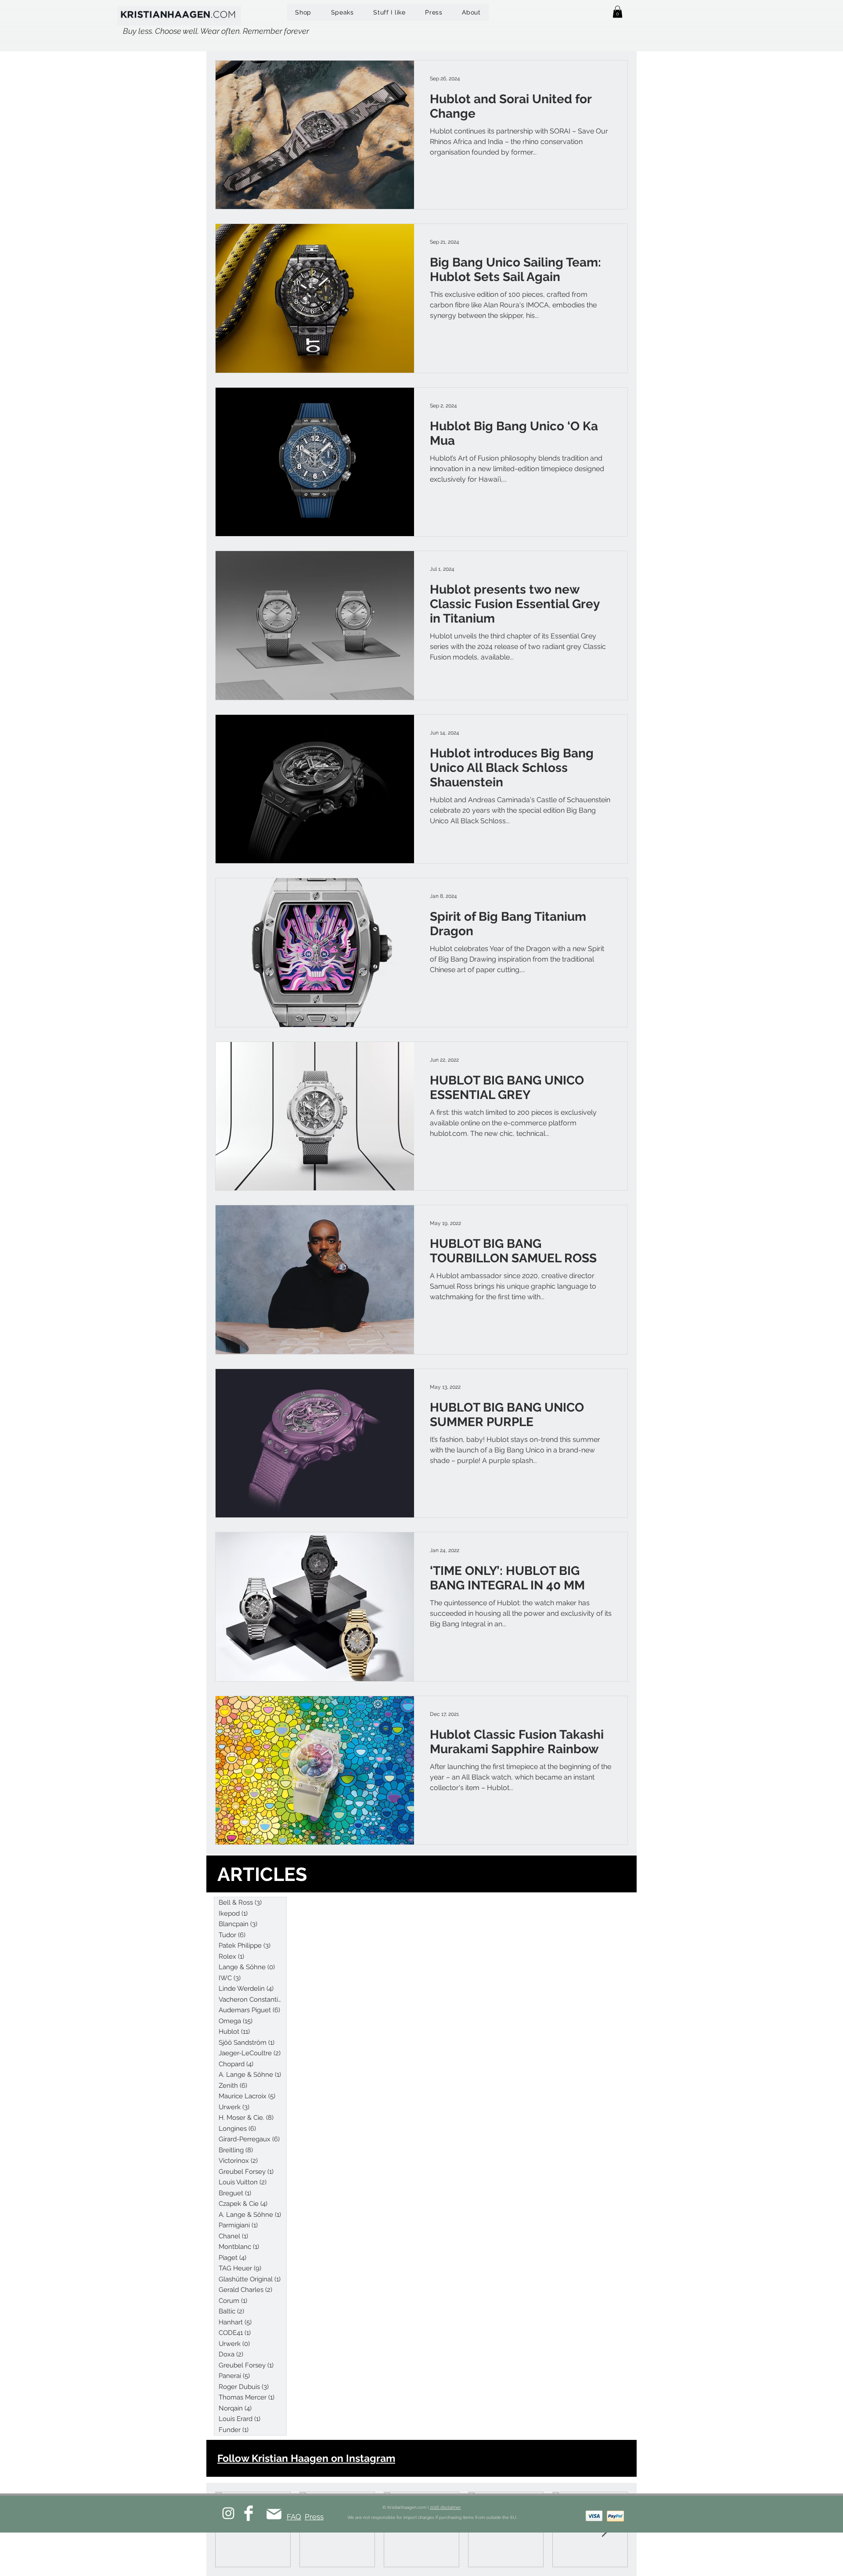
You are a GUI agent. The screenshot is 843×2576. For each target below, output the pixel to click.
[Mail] (274, 2514)
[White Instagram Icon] (228, 2513)
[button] (618, 12)
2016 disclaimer (445, 2507)
